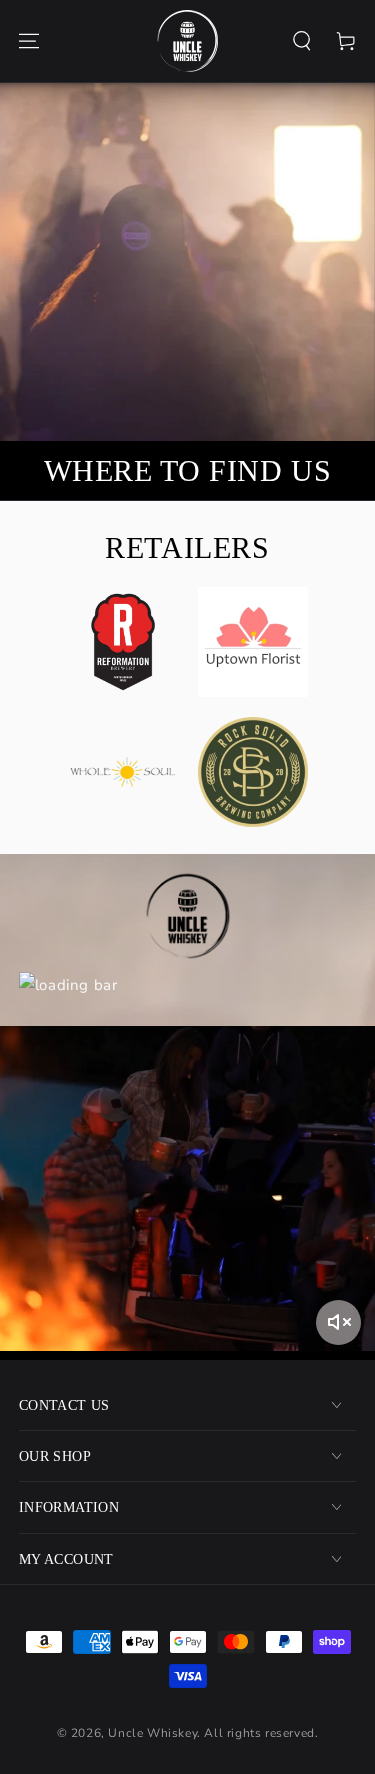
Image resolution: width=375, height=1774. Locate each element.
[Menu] (29, 41)
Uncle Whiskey (152, 1733)
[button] (302, 41)
